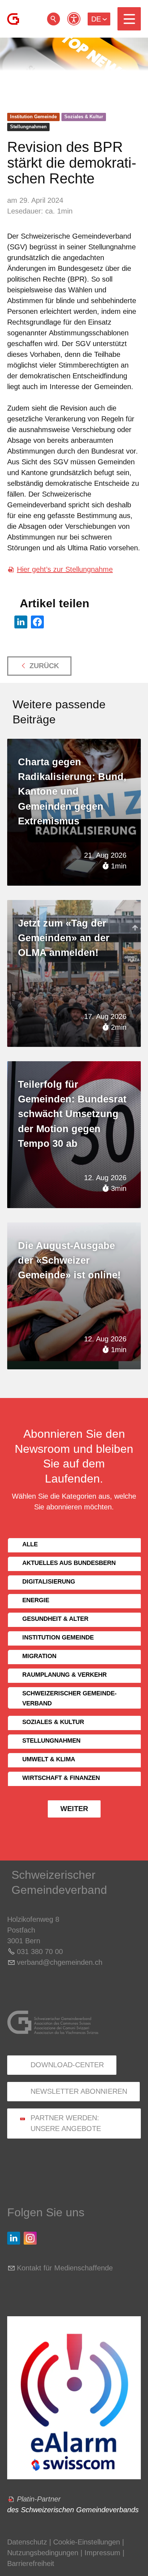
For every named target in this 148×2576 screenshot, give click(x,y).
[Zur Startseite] (13, 19)
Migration (39, 1656)
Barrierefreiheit (31, 2563)
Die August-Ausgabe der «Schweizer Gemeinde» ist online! (69, 1261)
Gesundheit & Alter (55, 1619)
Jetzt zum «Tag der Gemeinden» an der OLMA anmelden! (64, 938)
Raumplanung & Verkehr (64, 1675)
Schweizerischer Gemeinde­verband (70, 1698)
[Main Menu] (129, 19)
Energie (36, 1600)
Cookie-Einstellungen (88, 2542)
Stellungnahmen (28, 127)
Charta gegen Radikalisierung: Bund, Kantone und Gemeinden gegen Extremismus (72, 792)
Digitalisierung (49, 1582)
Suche (54, 19)
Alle (30, 1544)
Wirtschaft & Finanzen (61, 1778)
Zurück (44, 666)
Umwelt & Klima (49, 1759)
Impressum (102, 2553)
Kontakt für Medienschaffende (65, 2268)
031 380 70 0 (38, 1952)
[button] (129, 19)
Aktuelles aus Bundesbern (69, 1563)
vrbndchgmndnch (60, 1962)
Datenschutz (27, 2542)
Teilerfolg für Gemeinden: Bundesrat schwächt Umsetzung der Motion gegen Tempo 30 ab (72, 1114)
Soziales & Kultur (84, 117)
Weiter (74, 1809)
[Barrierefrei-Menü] (74, 19)
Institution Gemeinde (33, 117)
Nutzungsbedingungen (43, 2553)
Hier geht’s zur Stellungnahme (65, 569)
